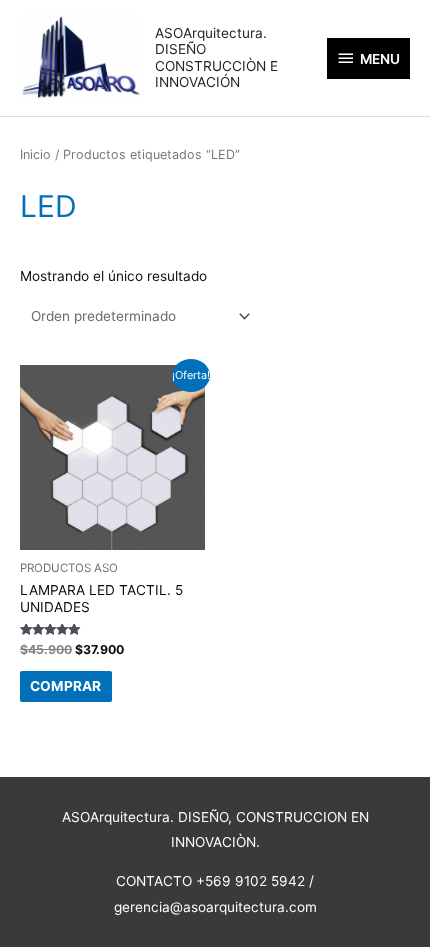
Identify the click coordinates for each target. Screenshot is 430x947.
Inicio (35, 154)
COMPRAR (65, 686)
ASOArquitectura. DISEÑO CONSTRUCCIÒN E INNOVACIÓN (216, 57)
